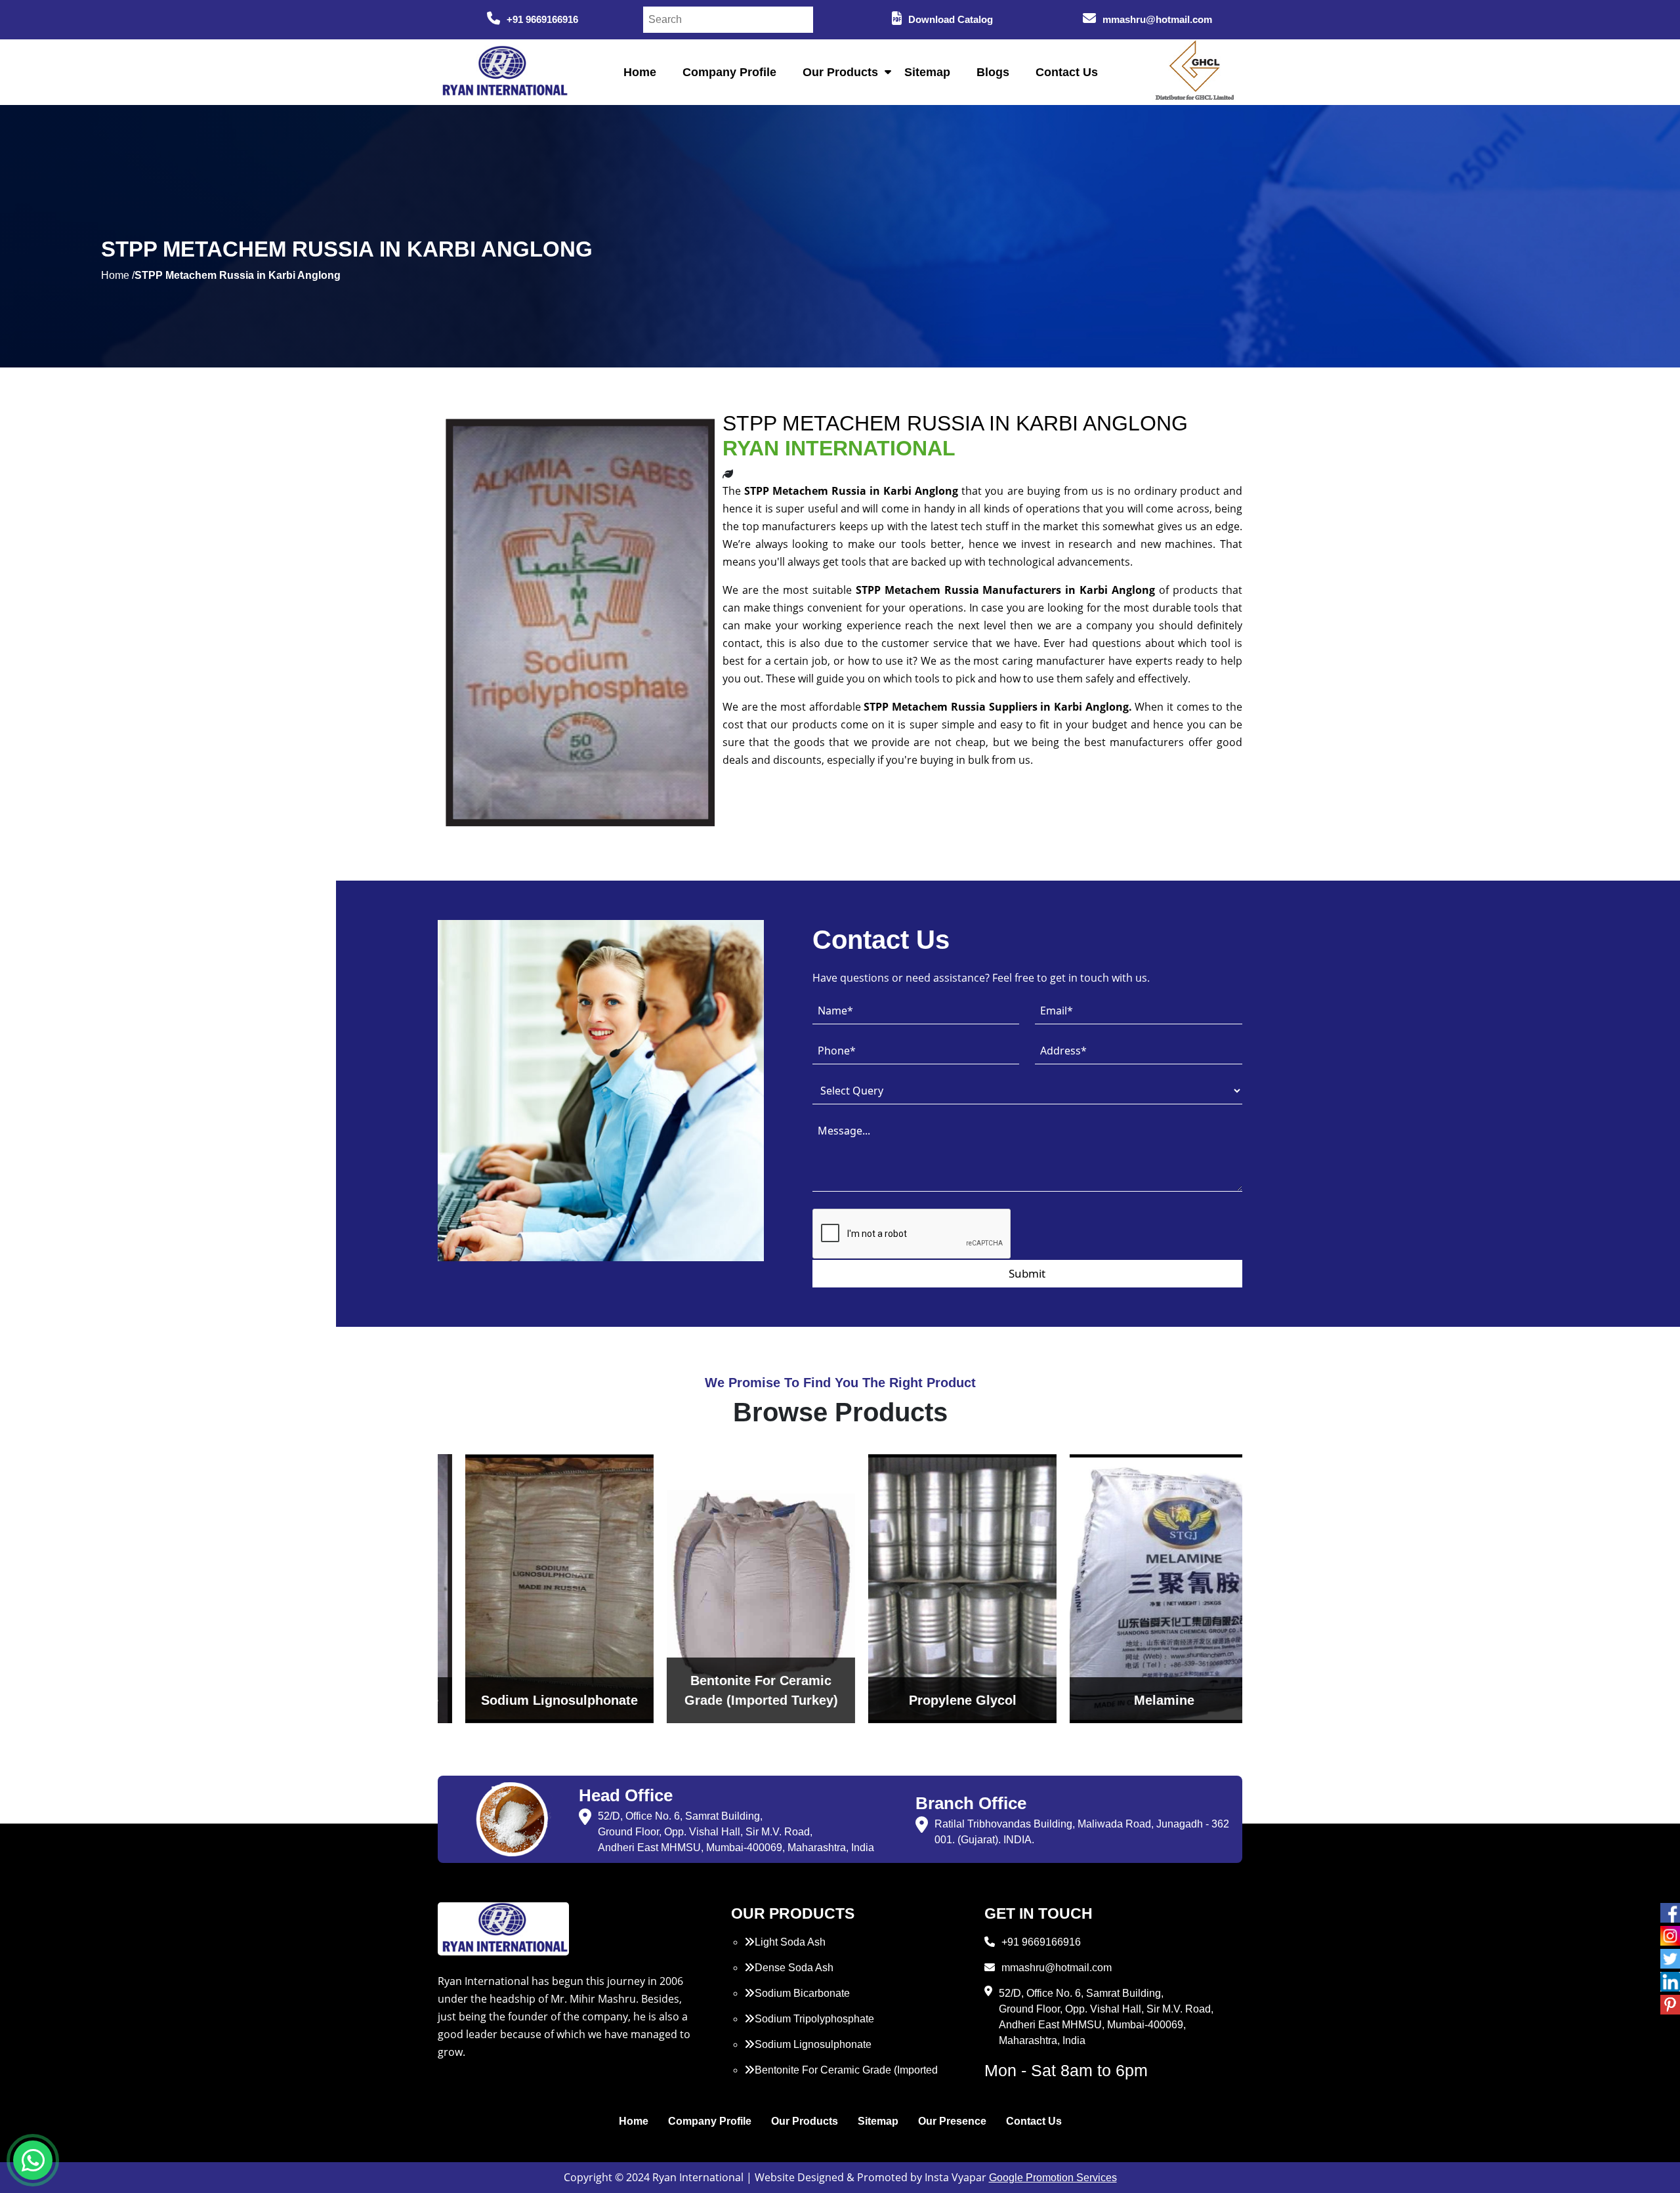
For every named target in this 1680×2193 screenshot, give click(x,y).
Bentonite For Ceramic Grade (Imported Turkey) (841, 2078)
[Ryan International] (503, 71)
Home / (118, 275)
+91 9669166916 (542, 19)
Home (640, 72)
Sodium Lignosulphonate (813, 2044)
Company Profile (729, 72)
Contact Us (1067, 72)
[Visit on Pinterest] (1670, 2005)
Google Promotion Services (1053, 2178)
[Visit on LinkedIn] (1670, 1982)
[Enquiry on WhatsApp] (33, 2160)
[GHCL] (1195, 72)
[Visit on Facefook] (1670, 1913)
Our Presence (952, 2121)
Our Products (840, 72)
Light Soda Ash (790, 1942)
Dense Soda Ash (794, 1968)
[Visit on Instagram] (1670, 1936)
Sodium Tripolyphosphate (814, 2019)
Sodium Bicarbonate (802, 1993)
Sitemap (927, 72)
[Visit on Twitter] (1670, 1959)
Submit (1027, 1273)
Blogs (993, 72)
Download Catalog (951, 19)
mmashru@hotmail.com (1157, 19)
